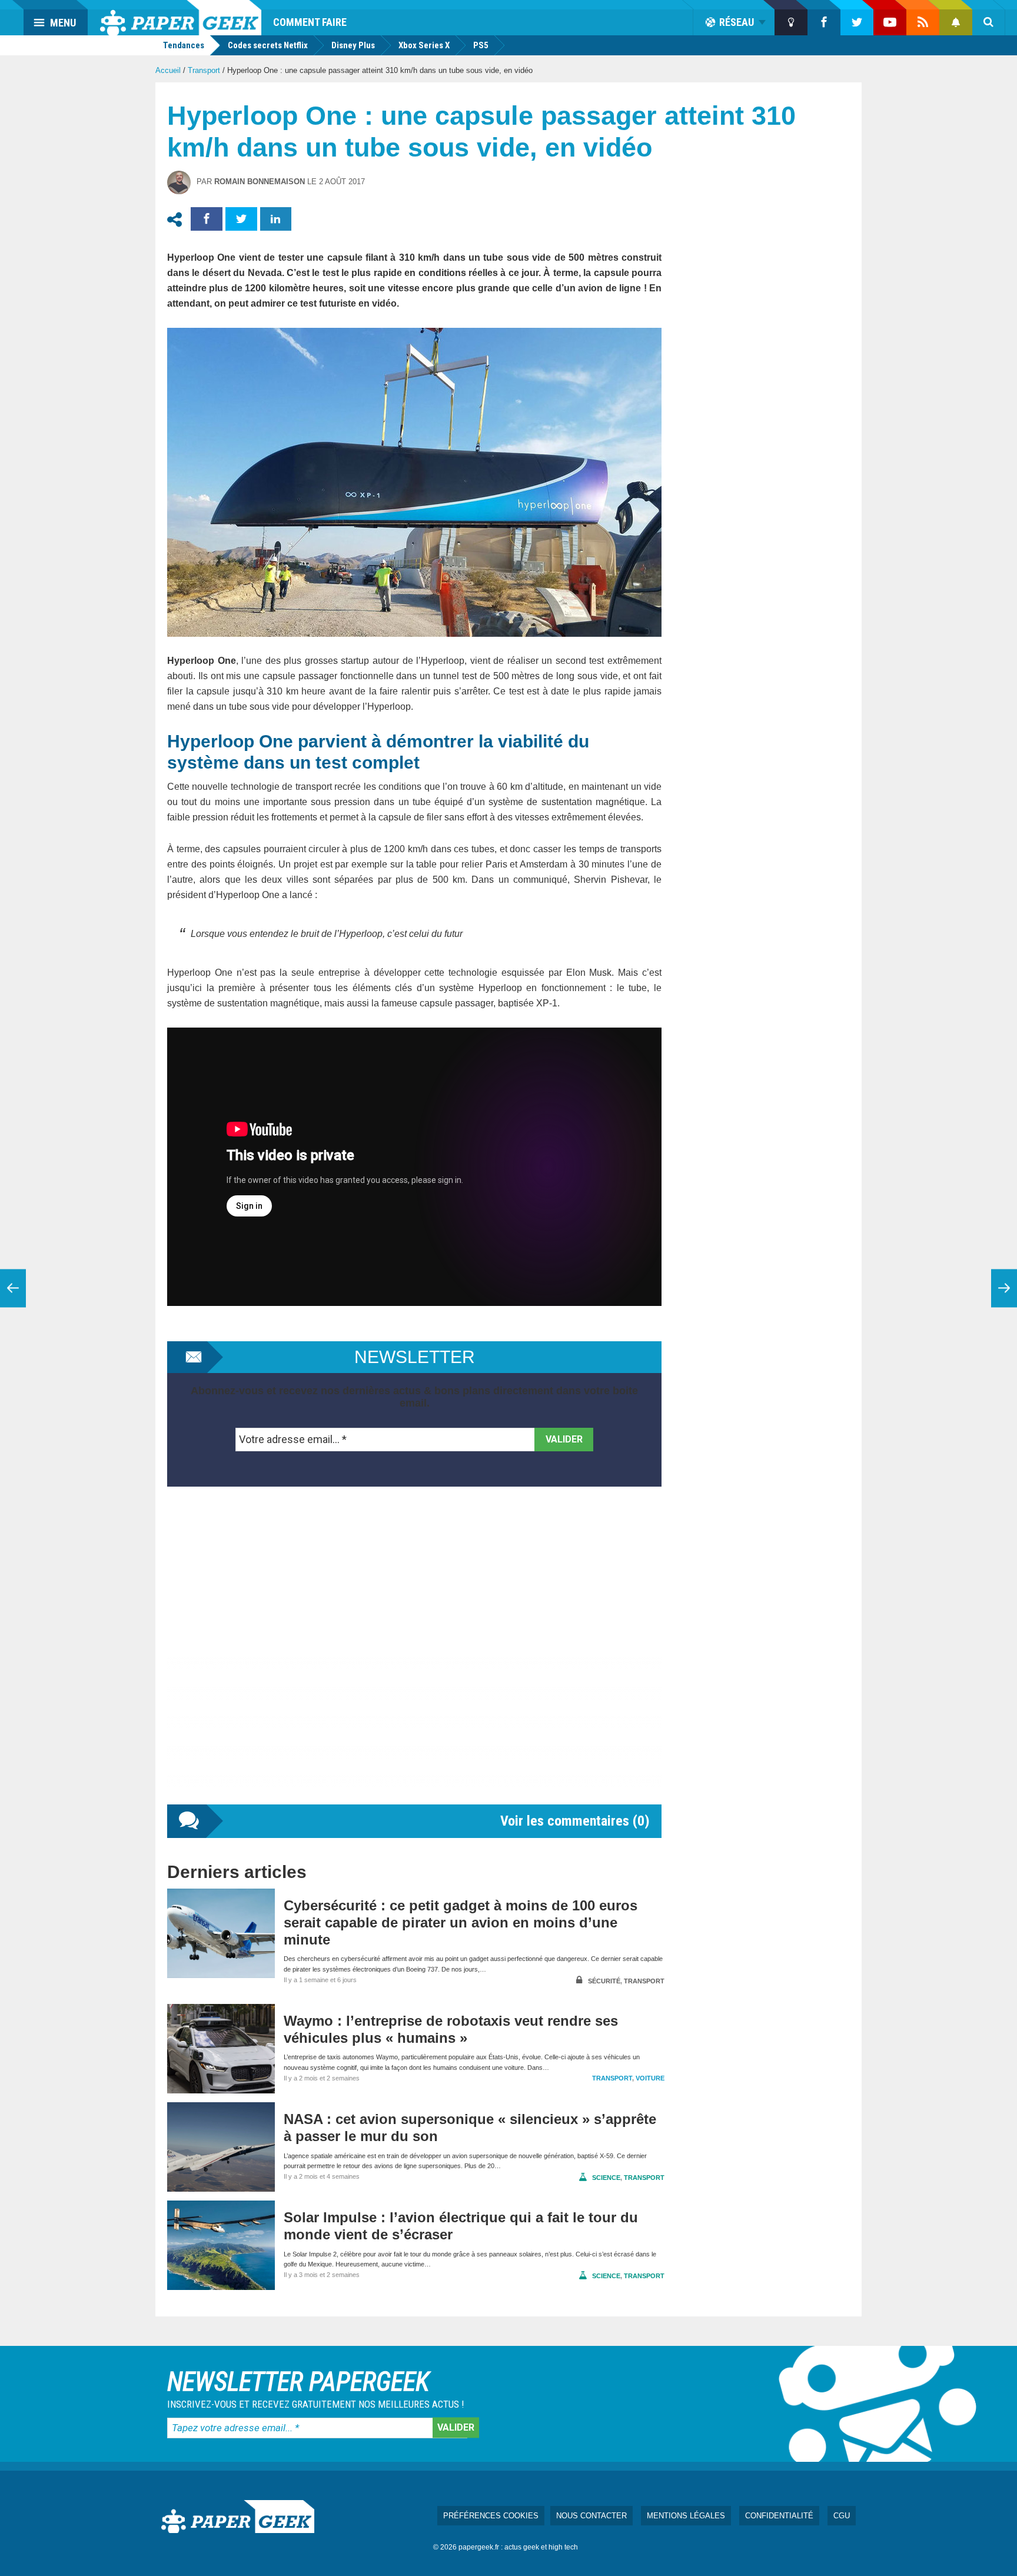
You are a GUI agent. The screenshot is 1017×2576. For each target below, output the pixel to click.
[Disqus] (414, 1657)
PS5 (481, 45)
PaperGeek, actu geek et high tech (181, 18)
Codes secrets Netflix (268, 45)
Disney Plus (353, 45)
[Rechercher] (989, 22)
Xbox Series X (424, 45)
